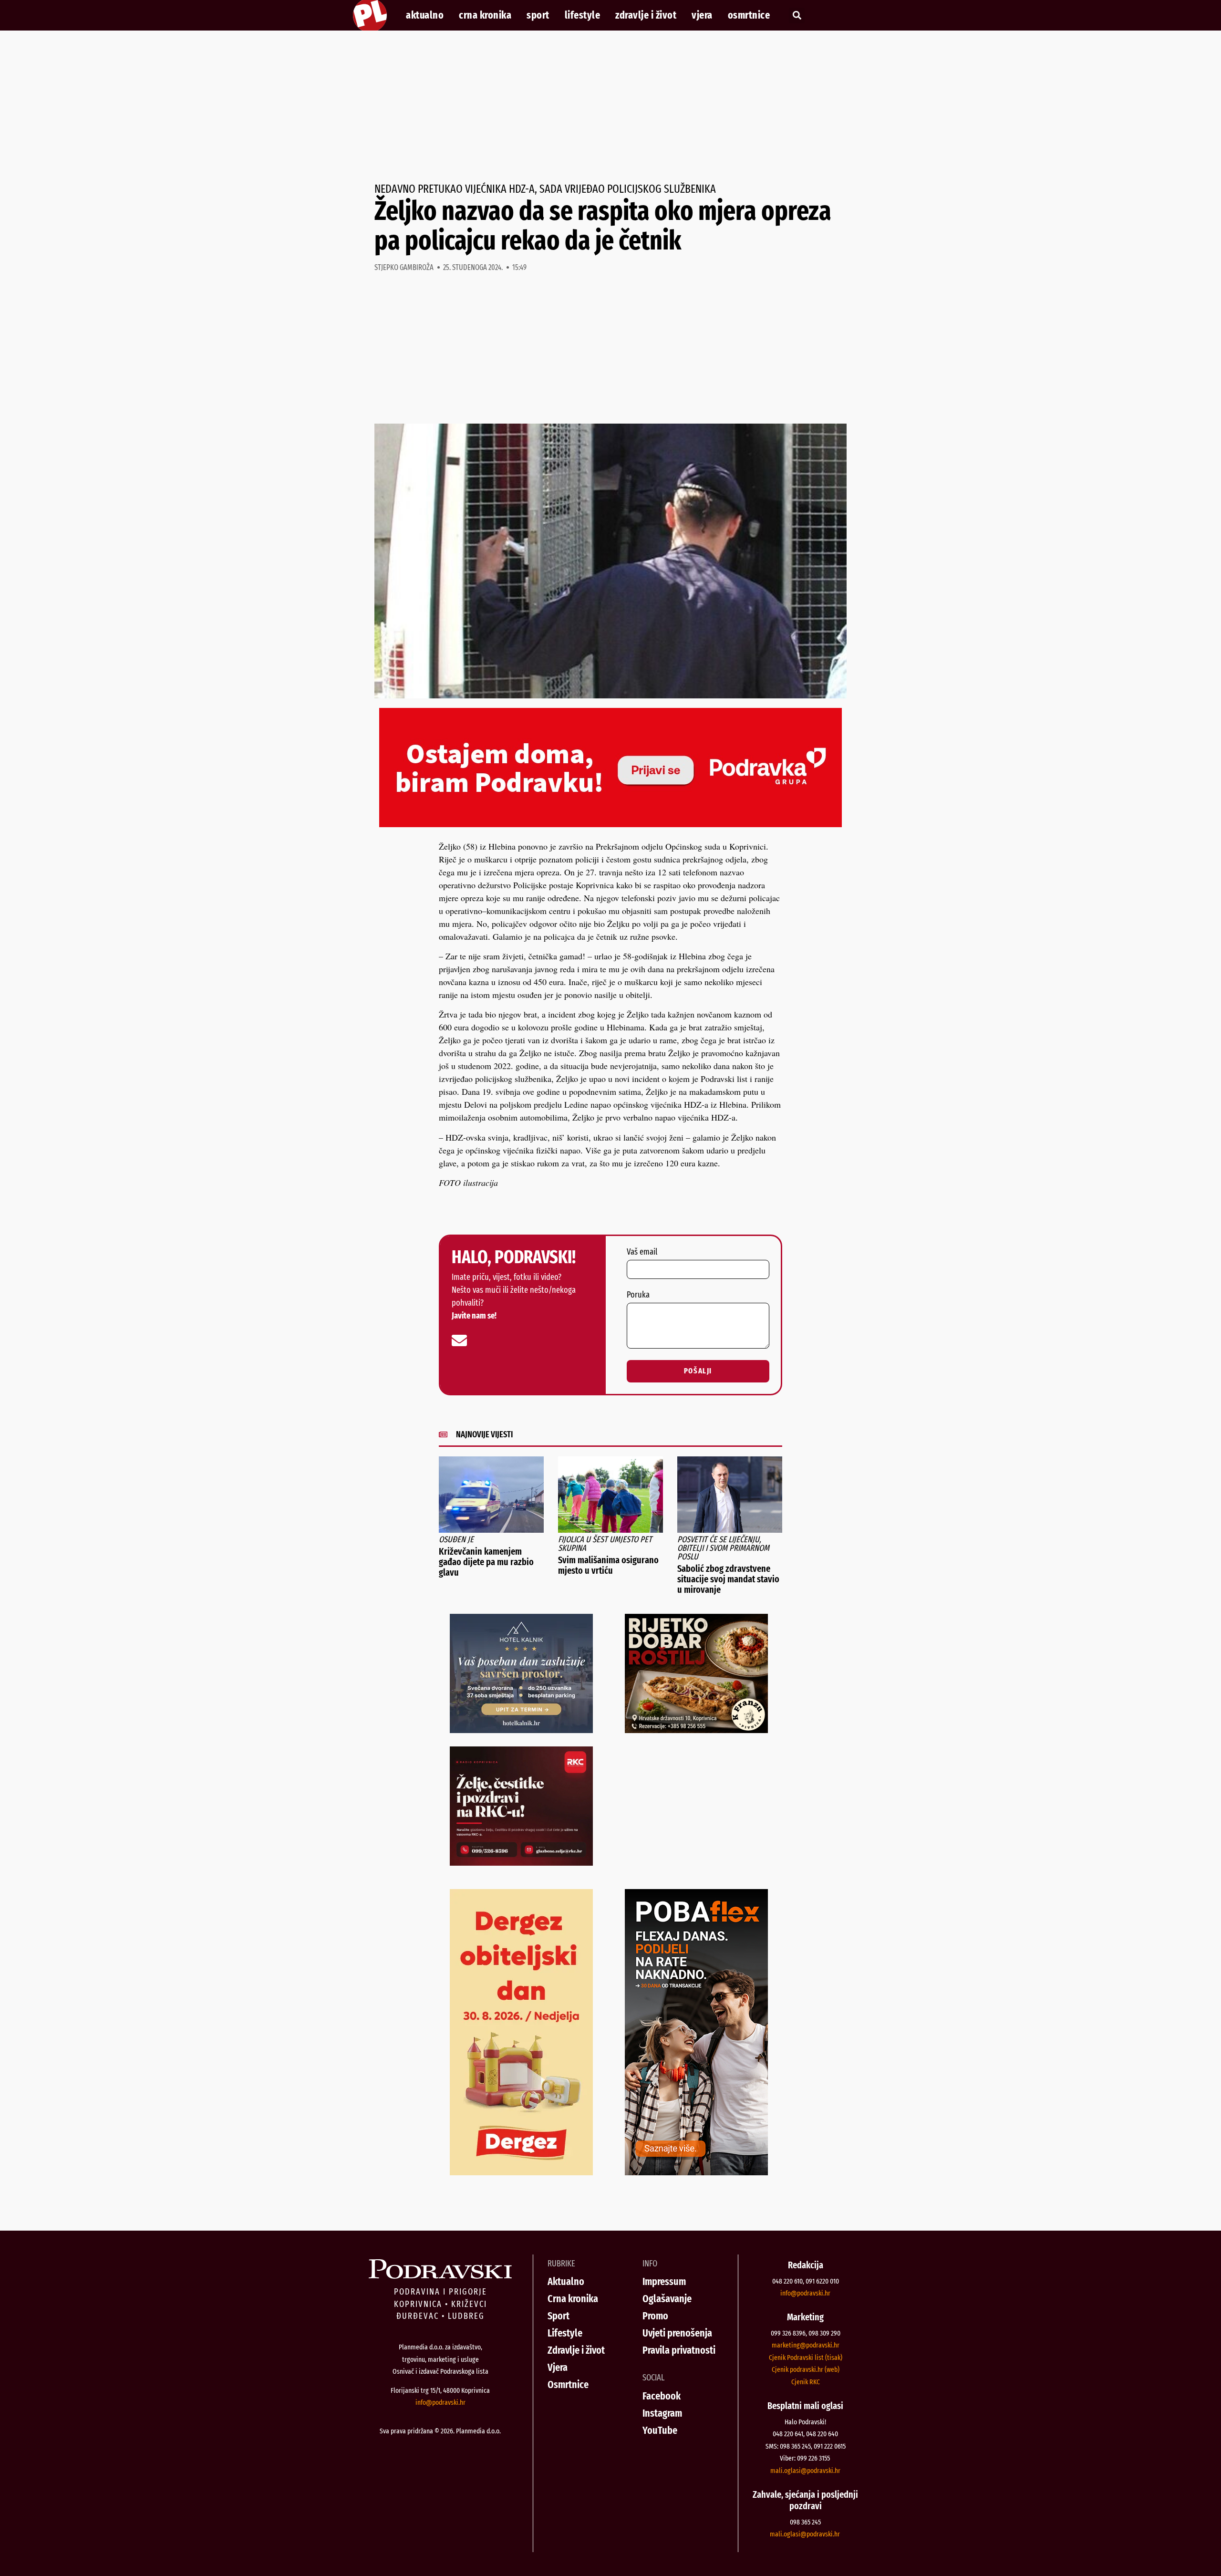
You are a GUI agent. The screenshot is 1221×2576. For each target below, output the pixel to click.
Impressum (664, 2281)
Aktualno (425, 15)
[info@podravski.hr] (459, 1340)
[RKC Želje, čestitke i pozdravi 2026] (521, 1862)
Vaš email (642, 1252)
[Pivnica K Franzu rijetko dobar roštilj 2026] (696, 1730)
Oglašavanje (667, 2299)
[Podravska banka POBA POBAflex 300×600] (696, 2172)
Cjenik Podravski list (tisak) (806, 2358)
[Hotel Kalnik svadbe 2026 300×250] (521, 1730)
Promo (655, 2316)
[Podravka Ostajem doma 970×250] (610, 824)
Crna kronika (485, 15)
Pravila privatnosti (679, 2350)
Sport (538, 15)
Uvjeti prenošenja (677, 2333)
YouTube (660, 2430)
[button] (797, 16)
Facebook (662, 2396)
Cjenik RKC (806, 2382)
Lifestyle (583, 15)
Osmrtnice (749, 15)
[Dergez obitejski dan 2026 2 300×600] (521, 2172)
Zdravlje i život (646, 15)
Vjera (702, 15)
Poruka (638, 1295)
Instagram (662, 2413)
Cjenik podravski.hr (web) (806, 2369)
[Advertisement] (610, 107)
